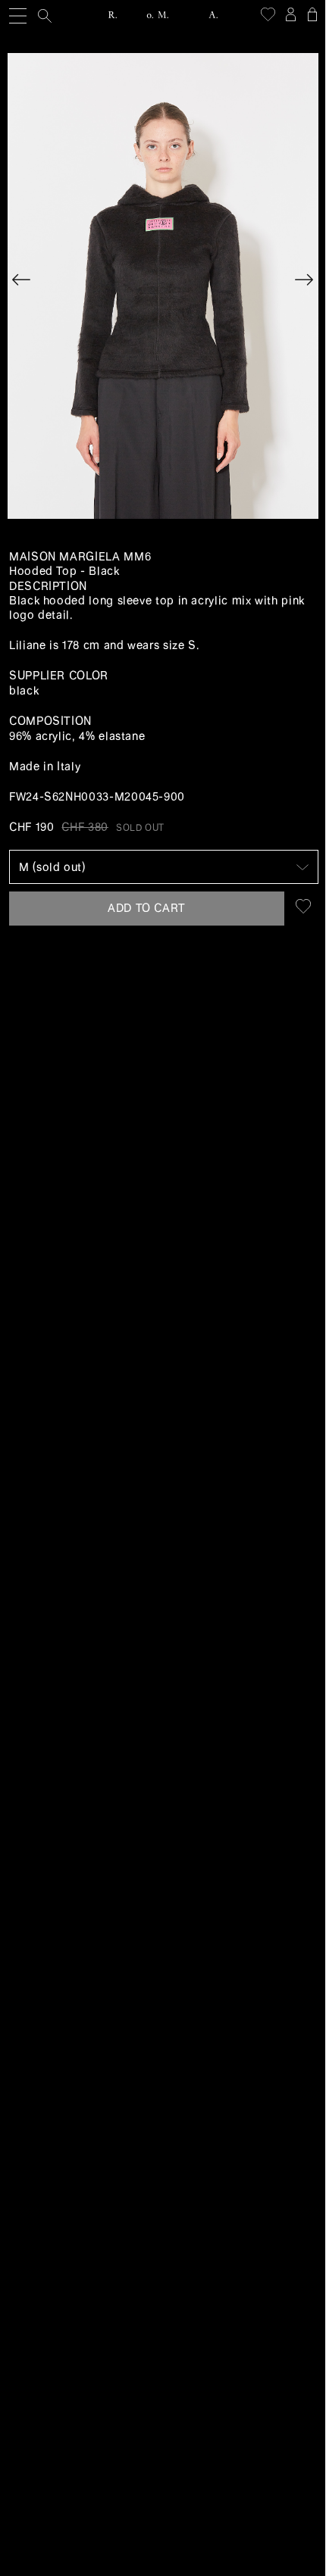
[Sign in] (290, 14)
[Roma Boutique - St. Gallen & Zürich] (163, 15)
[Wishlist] (268, 14)
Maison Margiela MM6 (80, 557)
